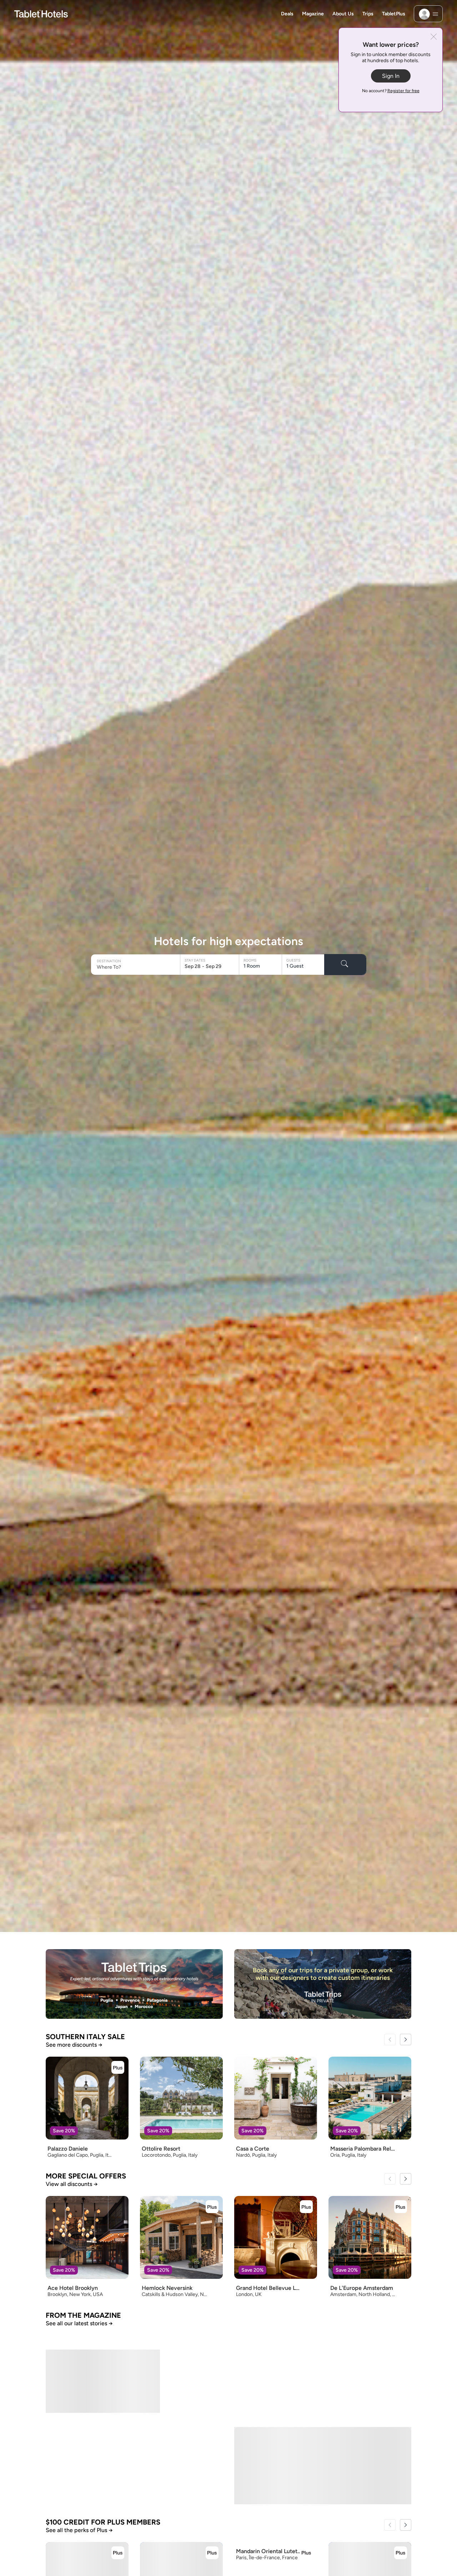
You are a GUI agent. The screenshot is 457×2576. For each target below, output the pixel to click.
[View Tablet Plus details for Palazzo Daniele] (118, 2067)
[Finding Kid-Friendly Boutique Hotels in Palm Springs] (103, 2458)
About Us (343, 14)
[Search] (345, 965)
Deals (287, 14)
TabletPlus (394, 14)
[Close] (434, 37)
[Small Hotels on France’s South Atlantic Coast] (228, 2458)
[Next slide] (406, 2040)
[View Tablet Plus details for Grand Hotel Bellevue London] (306, 2207)
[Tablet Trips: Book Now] (134, 1984)
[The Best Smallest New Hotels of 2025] (354, 2458)
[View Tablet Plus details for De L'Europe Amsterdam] (401, 2207)
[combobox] (136, 967)
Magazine (313, 14)
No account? (391, 91)
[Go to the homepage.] (41, 13)
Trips (368, 14)
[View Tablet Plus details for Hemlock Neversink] (212, 2207)
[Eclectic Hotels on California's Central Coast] (134, 2374)
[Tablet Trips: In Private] (323, 1984)
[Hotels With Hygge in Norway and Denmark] (323, 2374)
